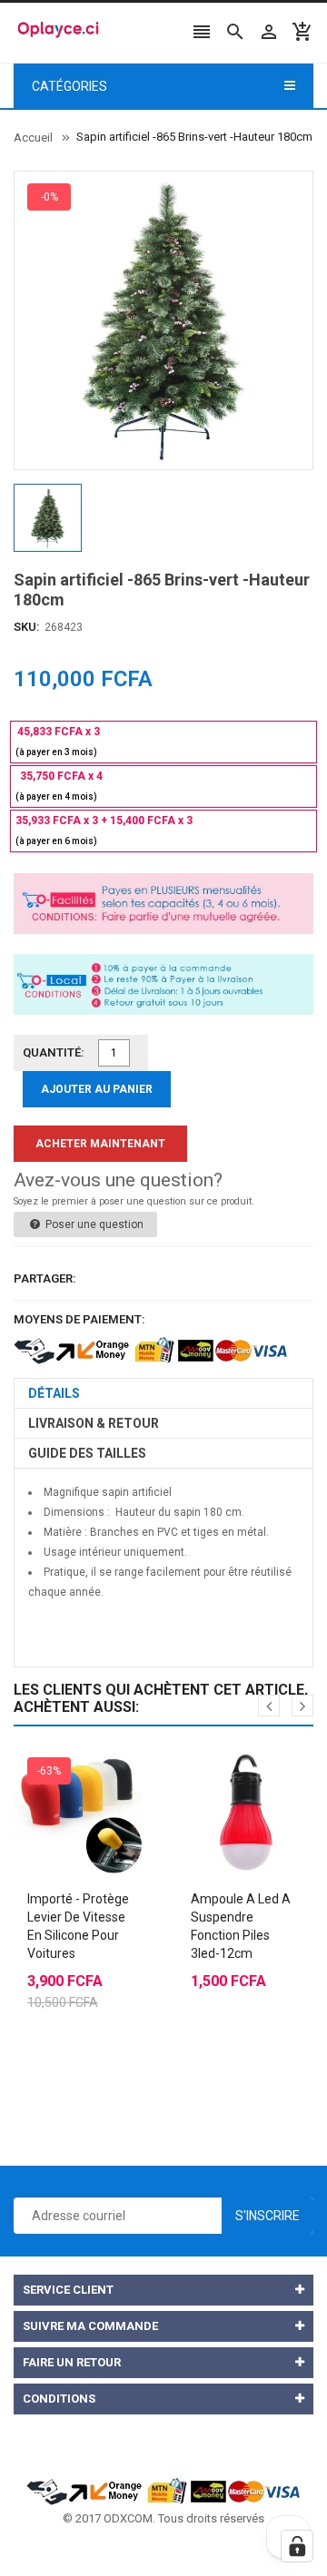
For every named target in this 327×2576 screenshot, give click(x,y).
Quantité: (54, 1052)
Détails (54, 1393)
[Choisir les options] (64, 1767)
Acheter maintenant (100, 1144)
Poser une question (93, 1224)
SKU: (27, 627)
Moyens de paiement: (79, 1319)
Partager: (45, 1278)
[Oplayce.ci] (163, 2490)
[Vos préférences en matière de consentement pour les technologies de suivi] (297, 2546)
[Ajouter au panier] (227, 1767)
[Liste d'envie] (100, 1767)
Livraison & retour (94, 1423)
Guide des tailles (87, 1453)
